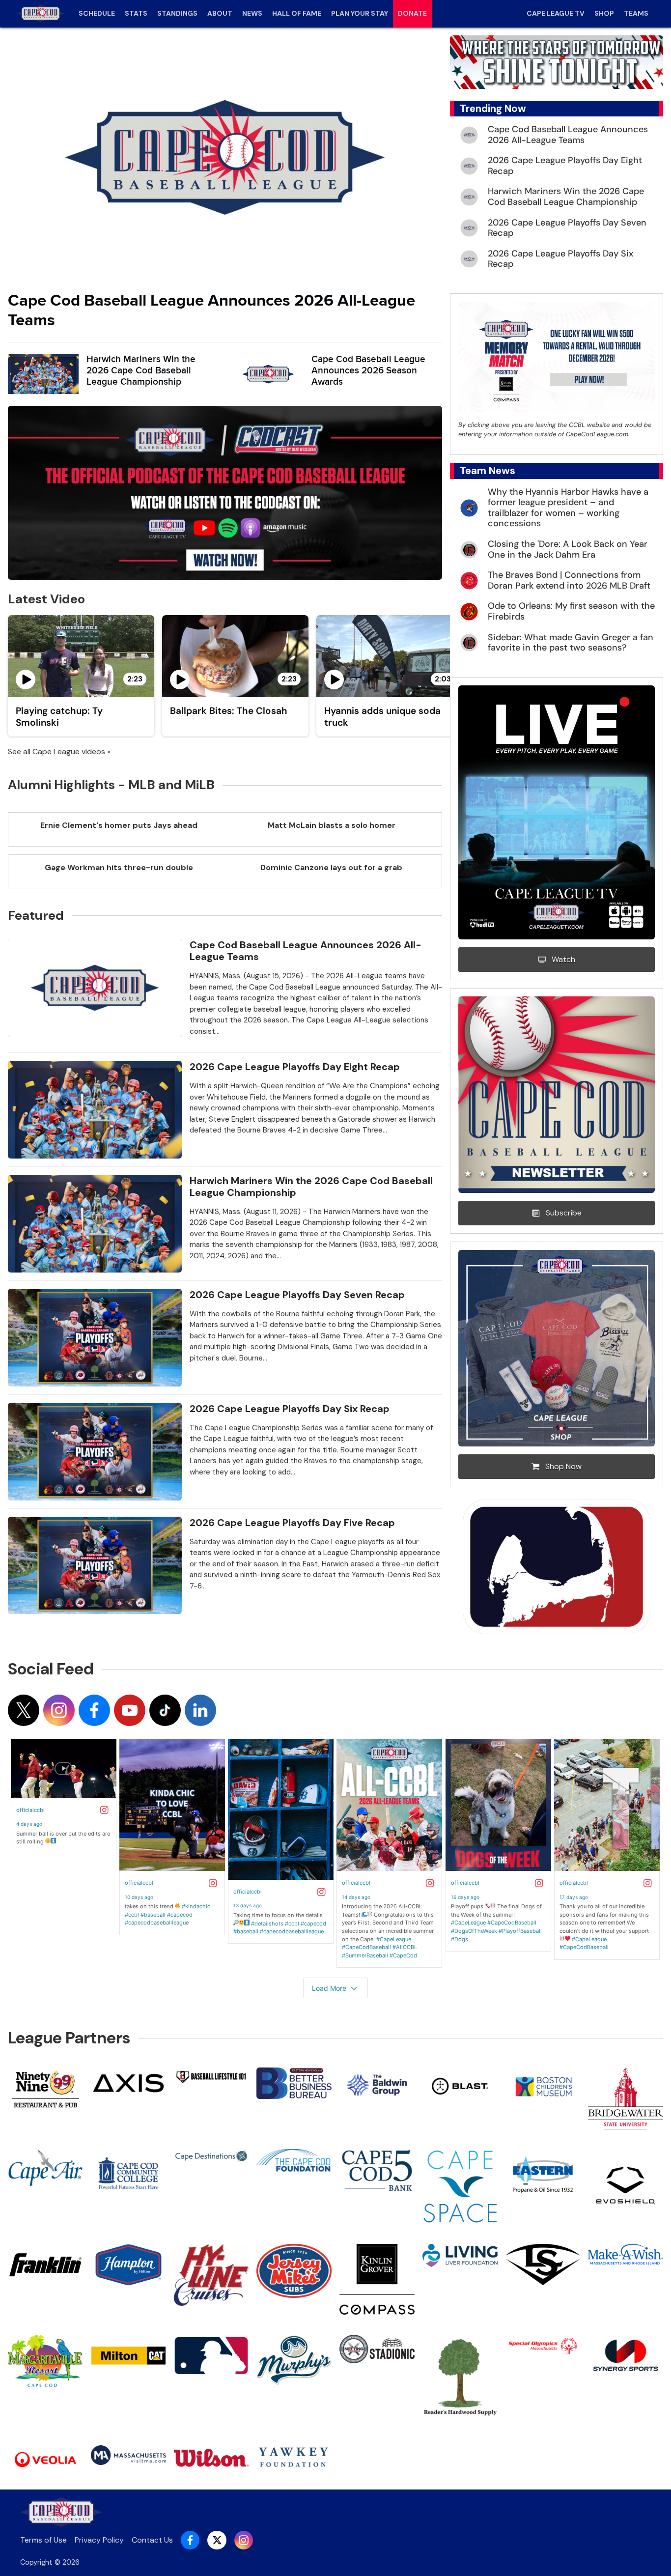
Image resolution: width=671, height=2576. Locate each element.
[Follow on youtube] (130, 1710)
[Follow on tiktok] (165, 1710)
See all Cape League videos (56, 751)
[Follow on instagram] (59, 1710)
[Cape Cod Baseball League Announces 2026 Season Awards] (268, 374)
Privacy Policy (99, 2540)
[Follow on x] (24, 1710)
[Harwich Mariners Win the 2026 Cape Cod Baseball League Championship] (43, 374)
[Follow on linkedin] (200, 1710)
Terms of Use (43, 2540)
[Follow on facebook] (94, 1710)
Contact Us (152, 2540)
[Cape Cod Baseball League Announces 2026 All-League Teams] (225, 157)
